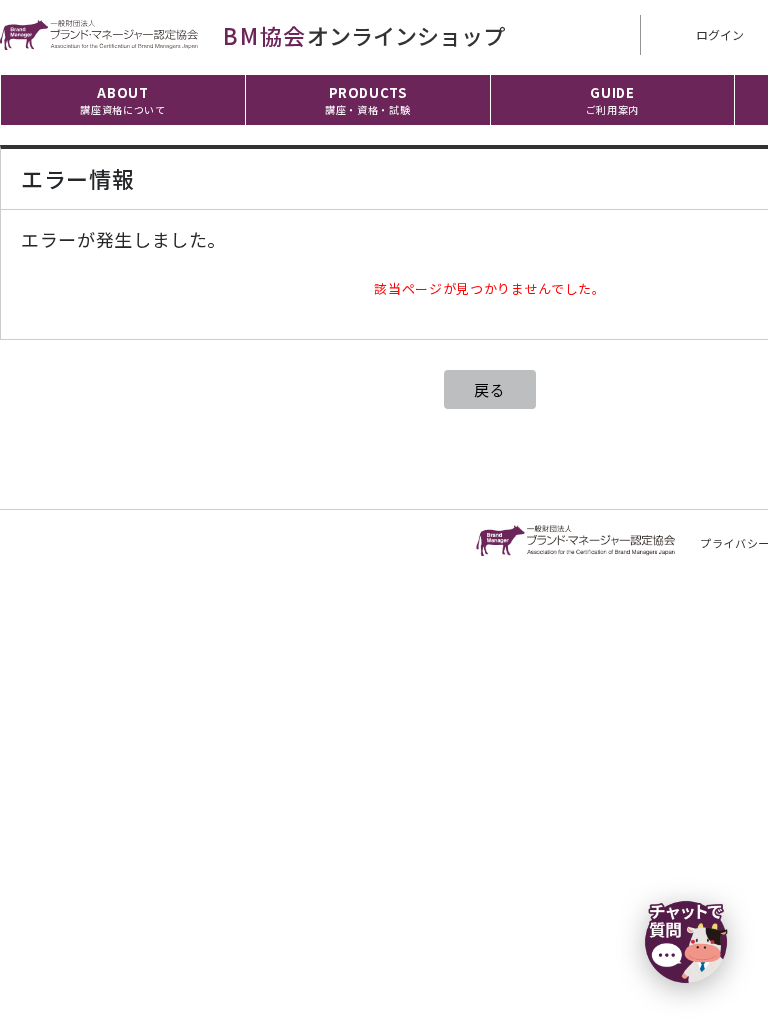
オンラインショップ (364, 35)
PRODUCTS (367, 100)
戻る (489, 389)
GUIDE (612, 100)
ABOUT (122, 100)
